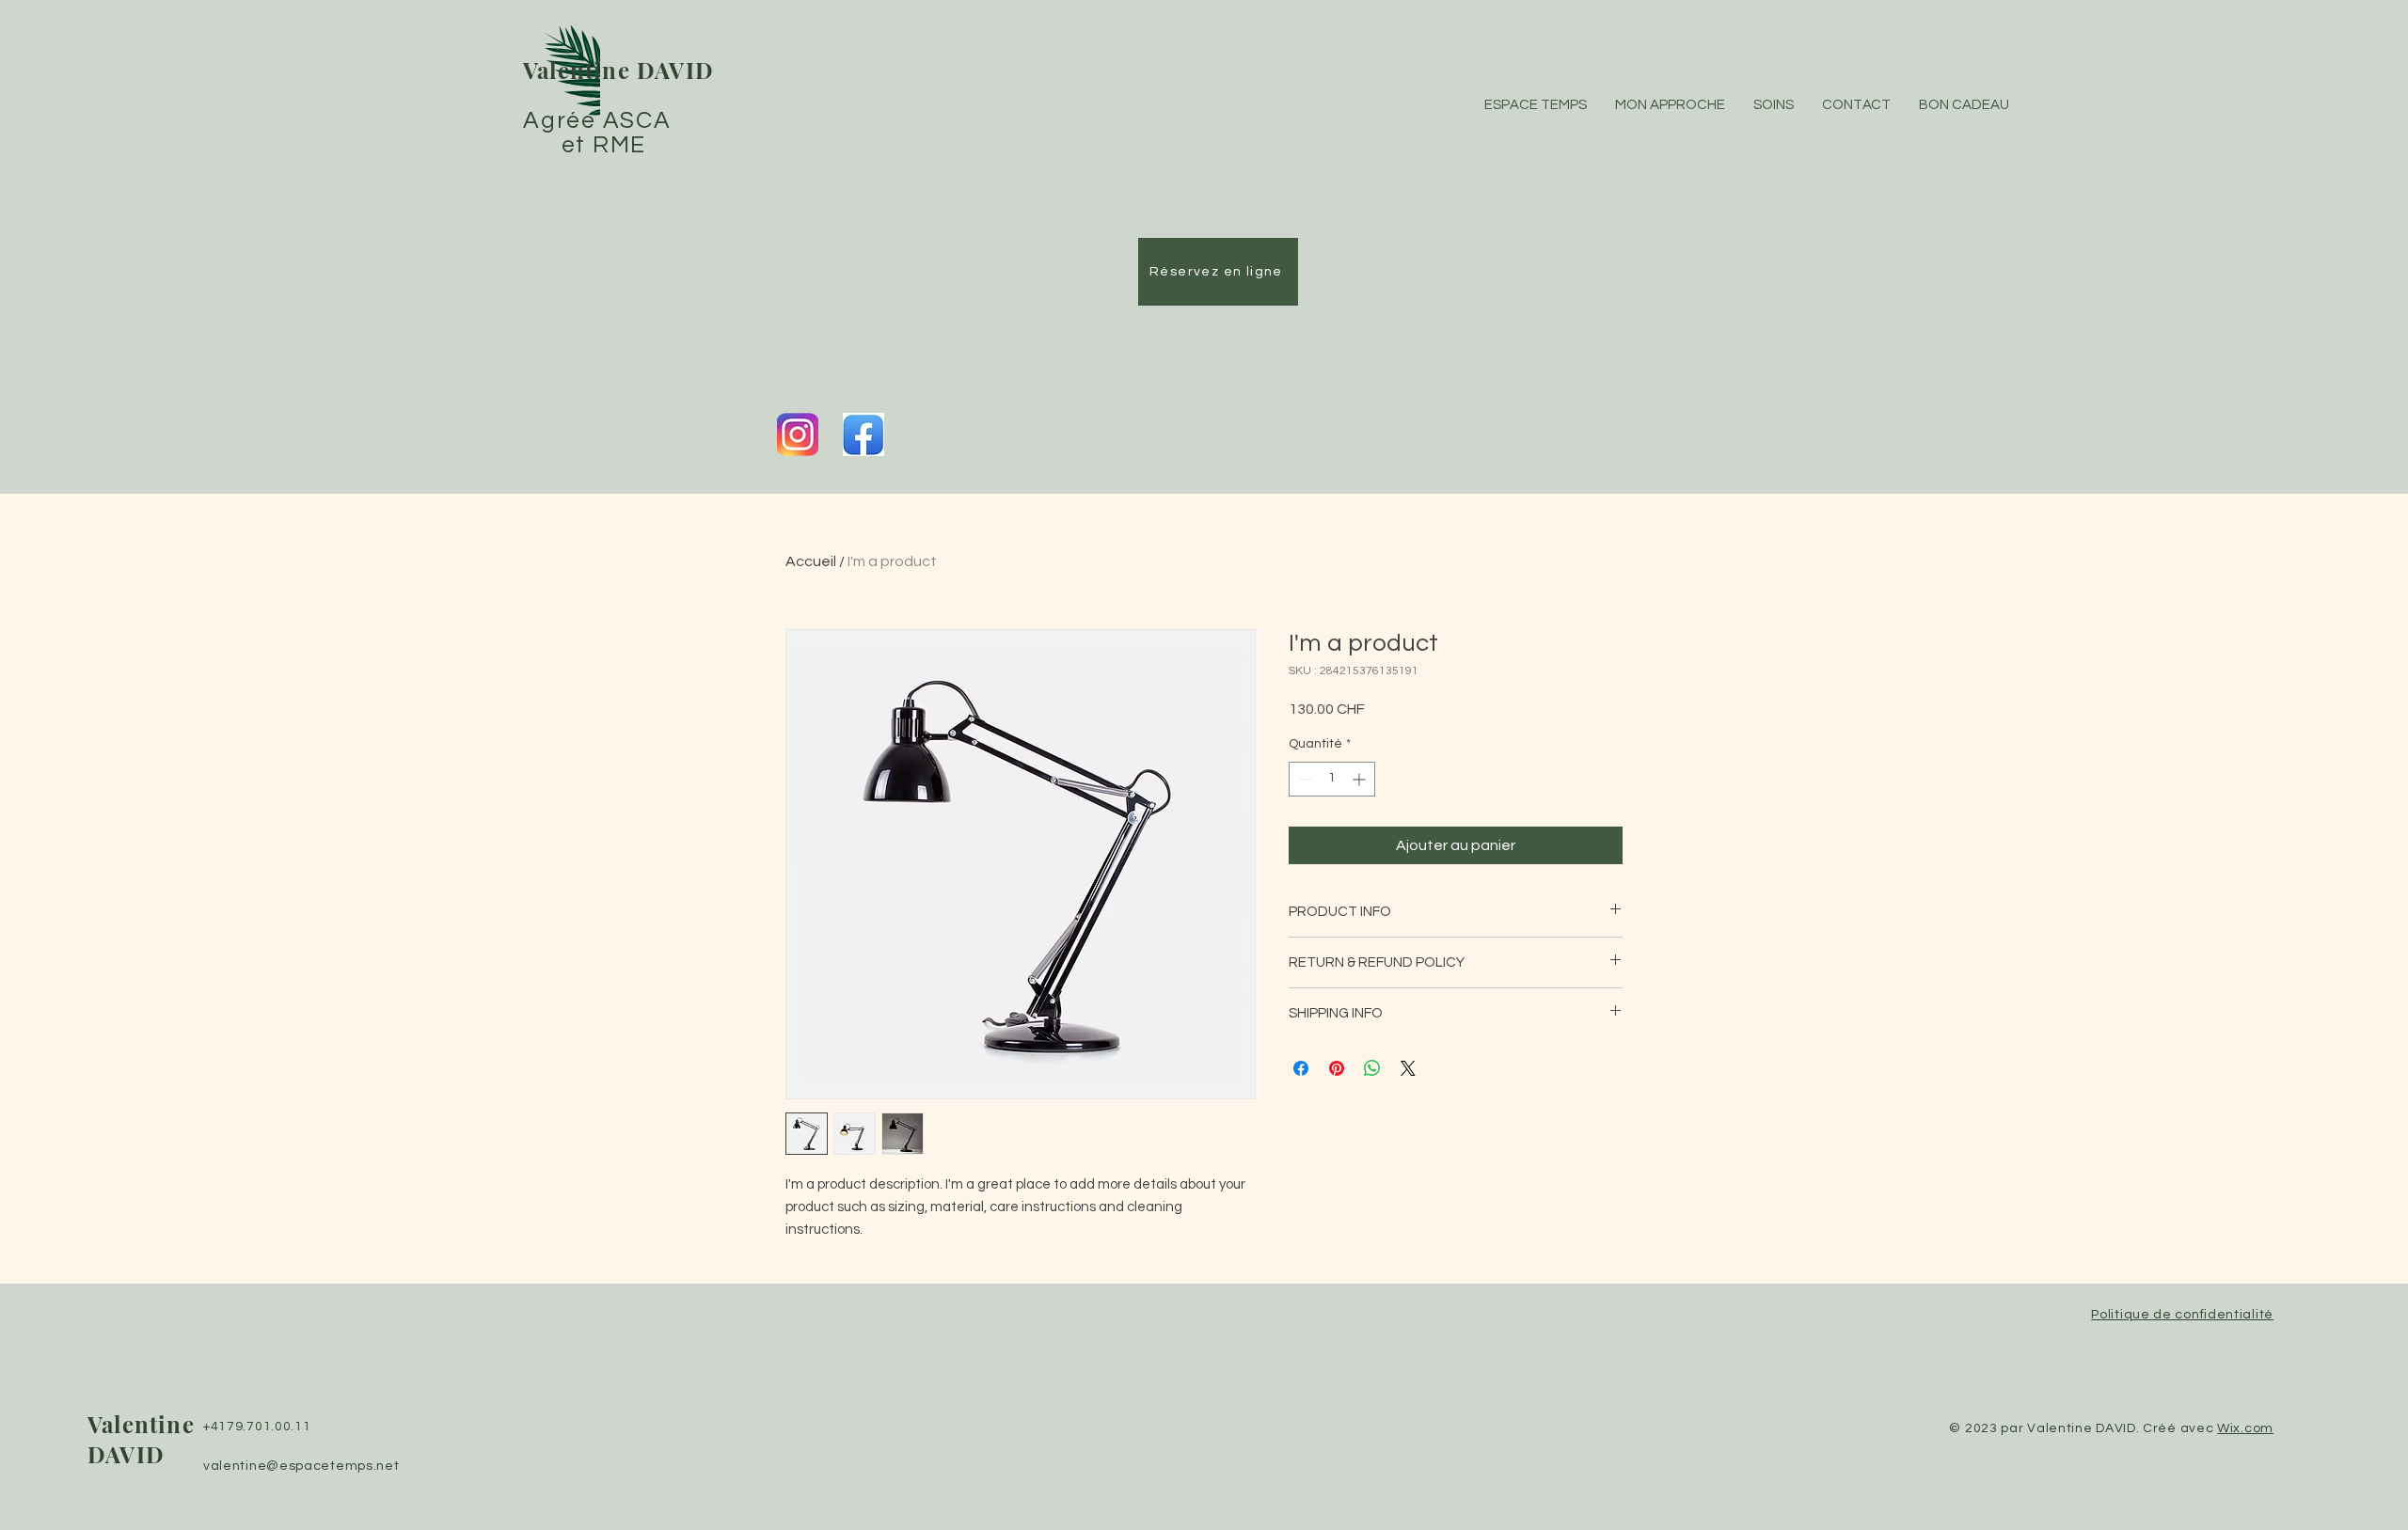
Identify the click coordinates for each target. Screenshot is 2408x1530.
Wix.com (2245, 1428)
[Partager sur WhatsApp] (1372, 1068)
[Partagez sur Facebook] (1301, 1068)
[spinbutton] (1332, 779)
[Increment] (1361, 779)
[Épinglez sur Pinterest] (1337, 1068)
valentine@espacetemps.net (301, 1466)
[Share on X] (1408, 1068)
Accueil (811, 561)
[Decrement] (1303, 779)
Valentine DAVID (618, 70)
